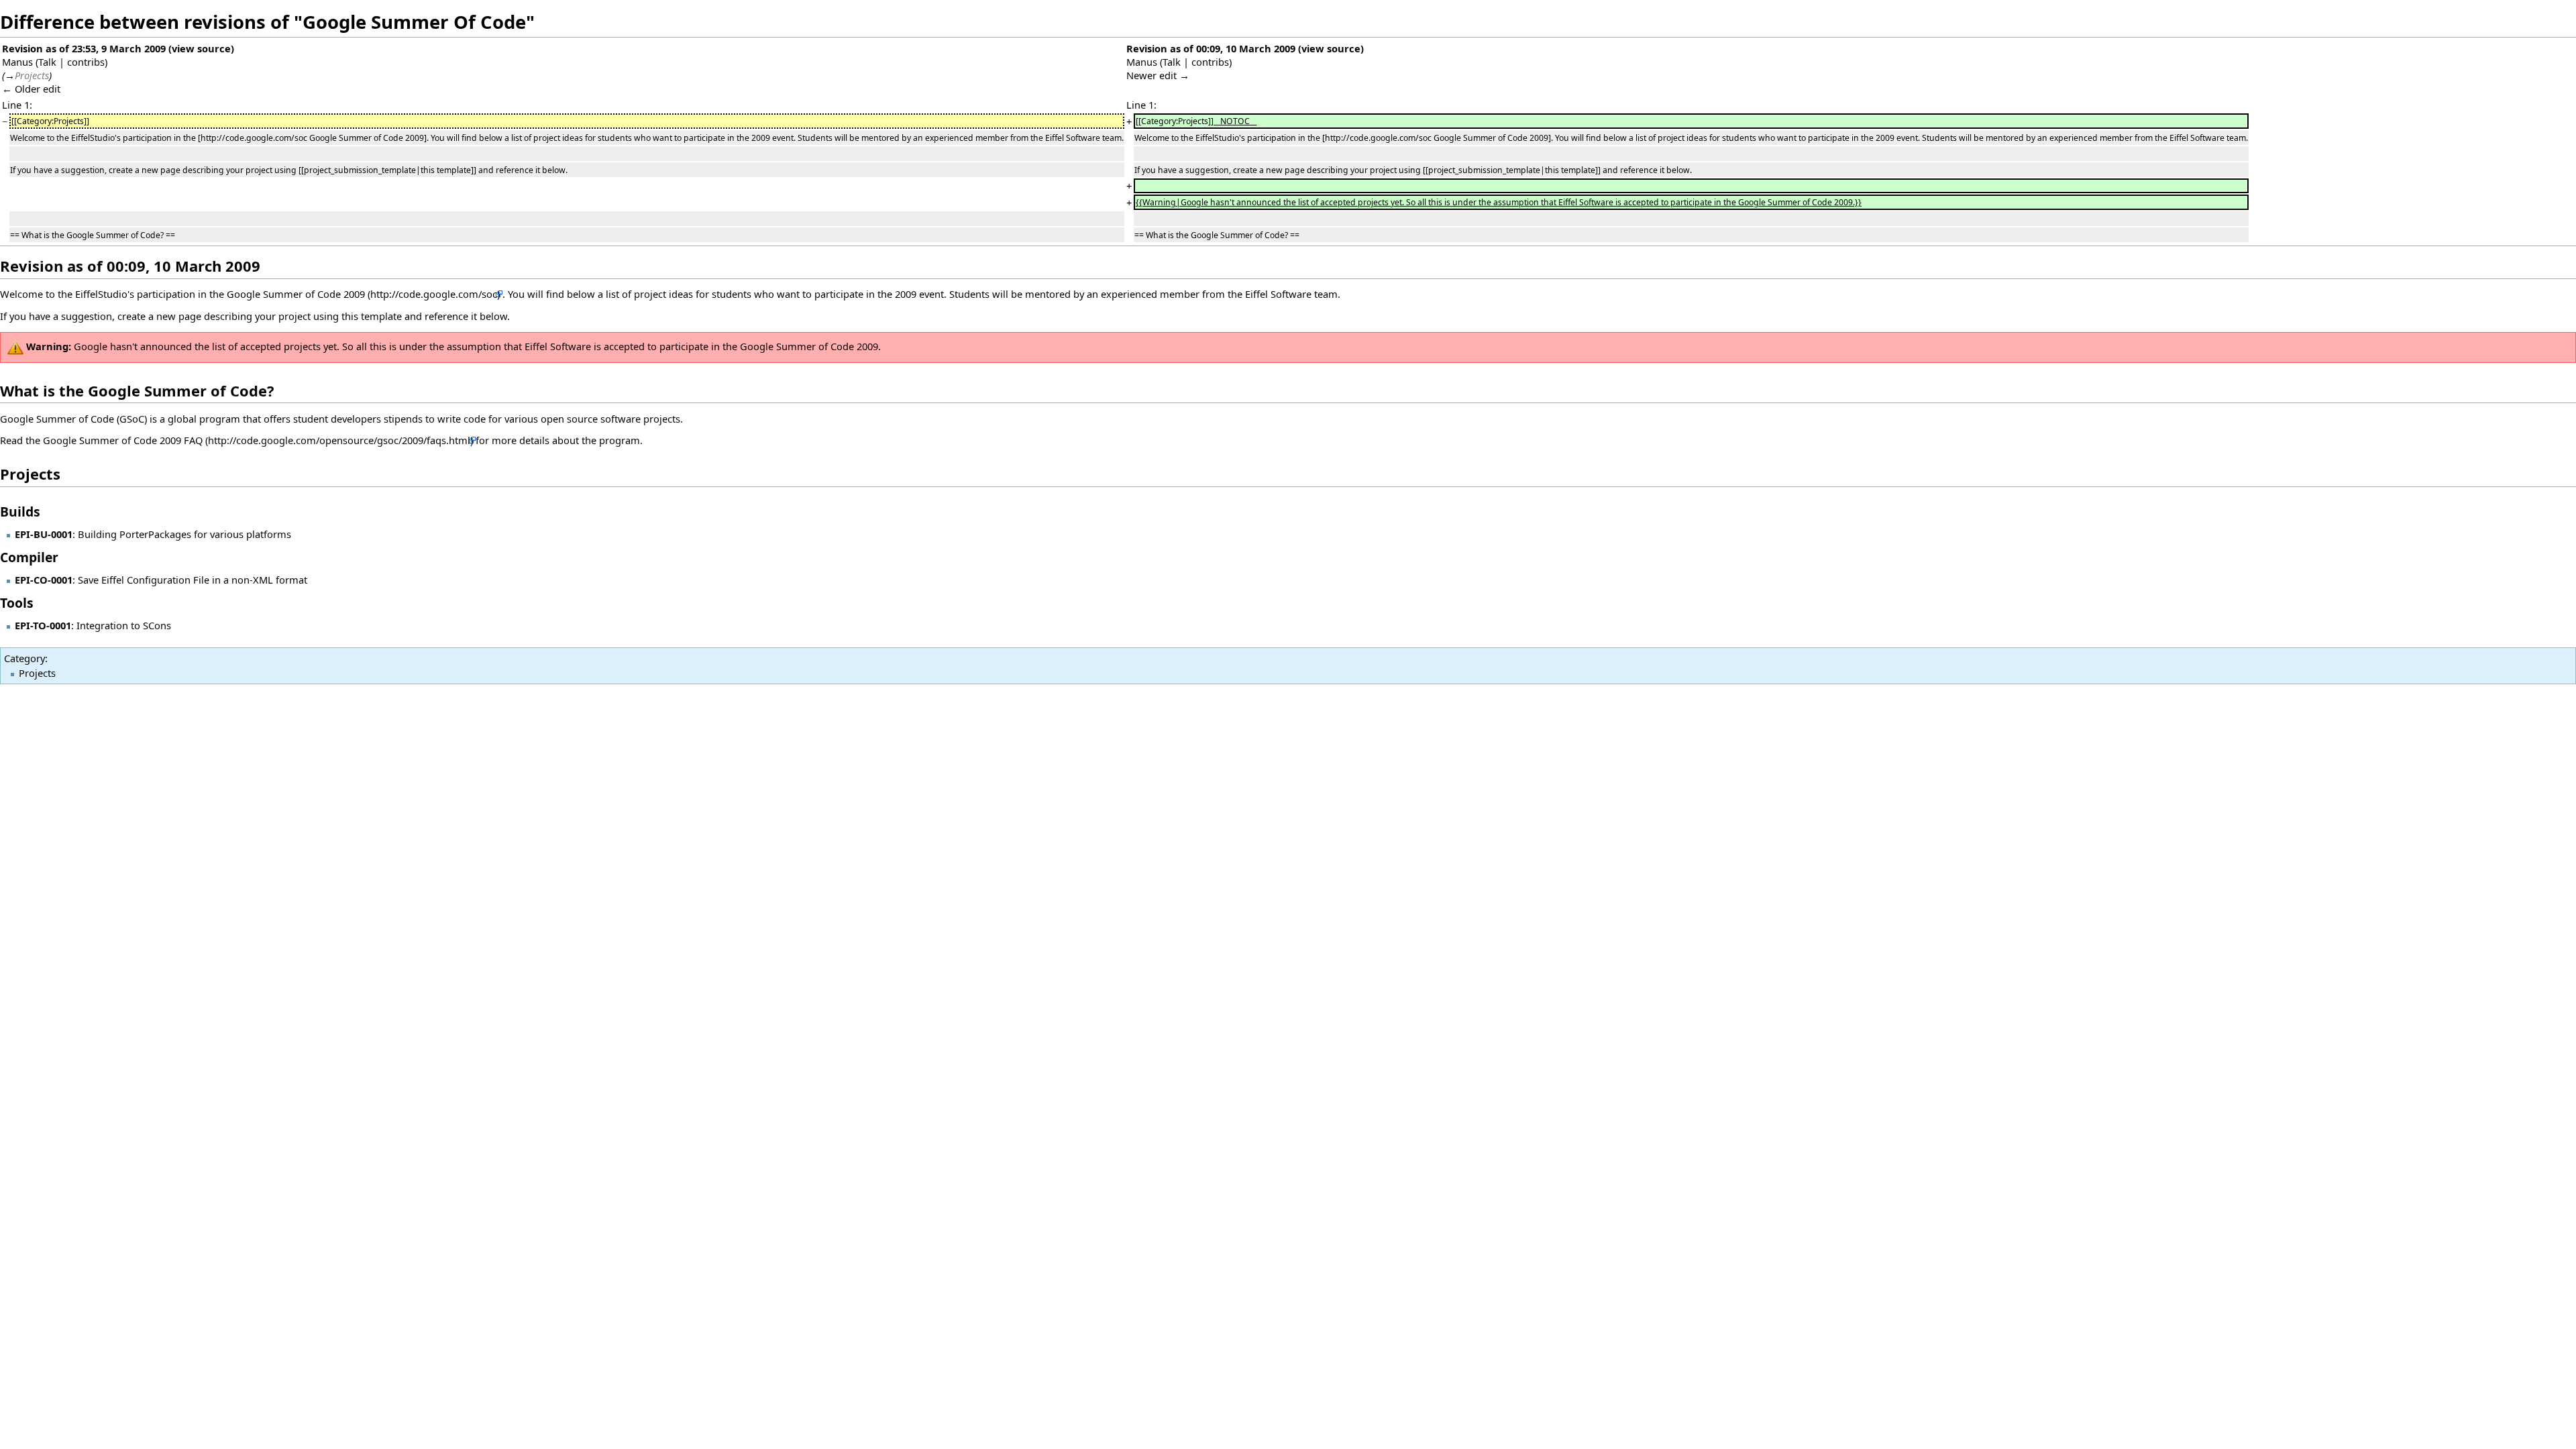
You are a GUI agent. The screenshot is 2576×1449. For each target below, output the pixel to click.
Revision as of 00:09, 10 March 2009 (1211, 48)
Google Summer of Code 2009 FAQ (123, 440)
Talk (47, 62)
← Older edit (31, 89)
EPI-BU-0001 (44, 534)
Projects (37, 673)
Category (24, 658)
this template (372, 316)
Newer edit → (1158, 75)
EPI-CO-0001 (44, 580)
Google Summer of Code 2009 (296, 294)
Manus (17, 62)
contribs (86, 62)
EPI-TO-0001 (43, 625)
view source (201, 48)
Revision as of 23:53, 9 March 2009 (84, 48)
